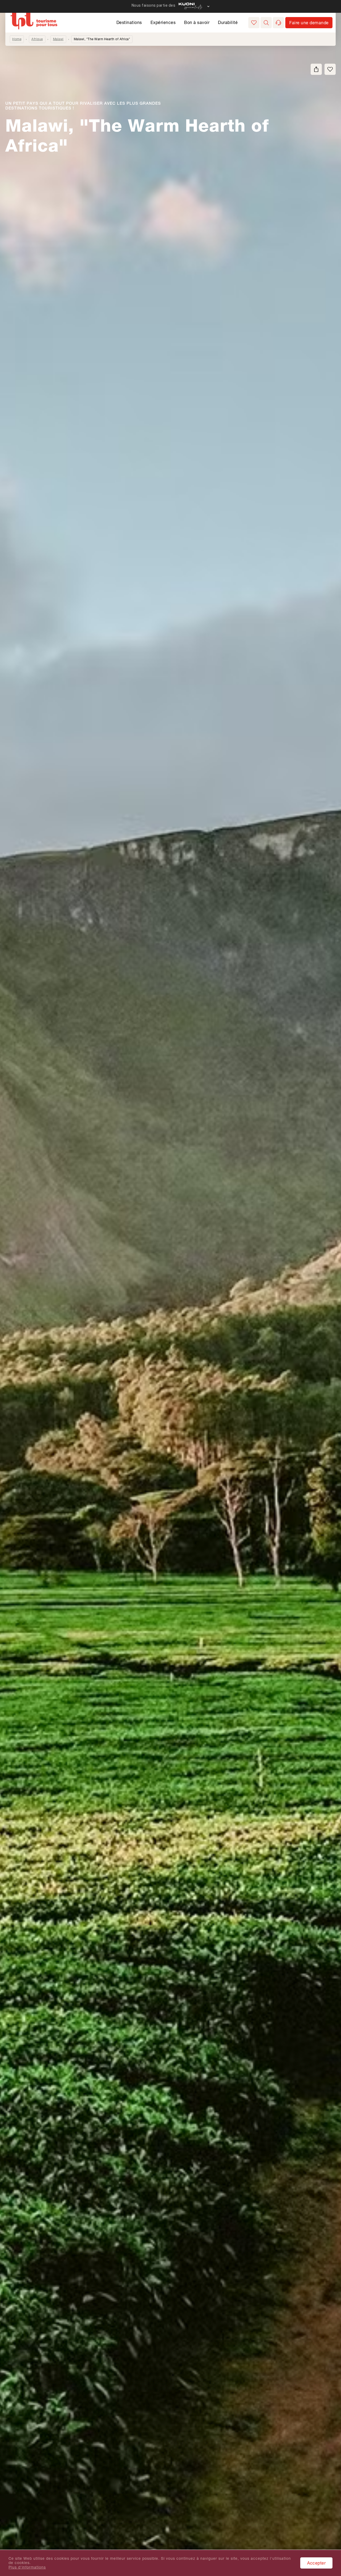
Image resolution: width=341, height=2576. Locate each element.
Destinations (129, 22)
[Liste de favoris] (254, 23)
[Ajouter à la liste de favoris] (330, 69)
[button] (266, 23)
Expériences (163, 22)
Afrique (37, 39)
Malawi (58, 39)
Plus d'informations (27, 2567)
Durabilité (228, 22)
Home (17, 39)
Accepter (316, 2563)
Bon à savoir (197, 22)
